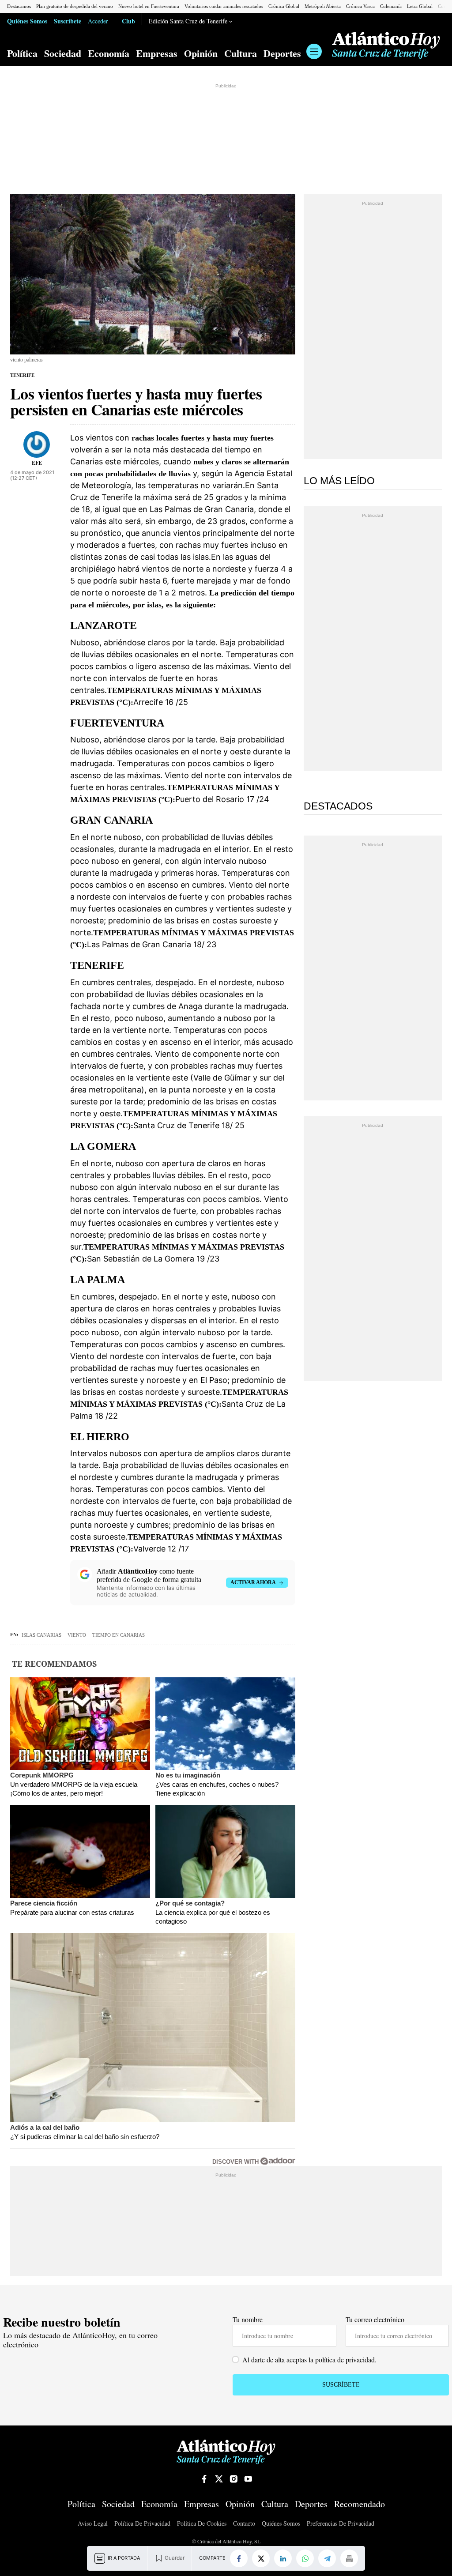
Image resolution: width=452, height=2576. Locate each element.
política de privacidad (345, 2359)
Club (128, 21)
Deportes (282, 53)
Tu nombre (248, 2319)
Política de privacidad (142, 2524)
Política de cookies (202, 2524)
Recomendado (360, 2504)
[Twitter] (261, 2558)
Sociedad (63, 53)
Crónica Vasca (360, 6)
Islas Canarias (41, 1635)
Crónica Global (284, 6)
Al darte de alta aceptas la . (309, 2359)
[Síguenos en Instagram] (234, 2479)
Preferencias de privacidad (341, 2523)
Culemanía (391, 6)
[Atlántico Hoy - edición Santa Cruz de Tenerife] (386, 45)
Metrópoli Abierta (323, 6)
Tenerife (22, 375)
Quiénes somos (281, 2524)
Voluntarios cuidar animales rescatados (224, 6)
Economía (109, 53)
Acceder (98, 21)
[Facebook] (239, 2558)
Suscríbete (68, 21)
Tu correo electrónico (375, 2319)
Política (22, 53)
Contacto (244, 2524)
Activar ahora (253, 1582)
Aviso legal (93, 2524)
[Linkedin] (283, 2558)
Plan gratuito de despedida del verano (75, 6)
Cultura (241, 53)
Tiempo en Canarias (119, 1635)
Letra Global (420, 6)
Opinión (201, 53)
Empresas (157, 53)
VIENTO (77, 1635)
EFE (37, 463)
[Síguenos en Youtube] (248, 2479)
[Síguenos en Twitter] (219, 2479)
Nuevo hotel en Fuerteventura (149, 6)
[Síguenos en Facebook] (204, 2479)
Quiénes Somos (27, 21)
